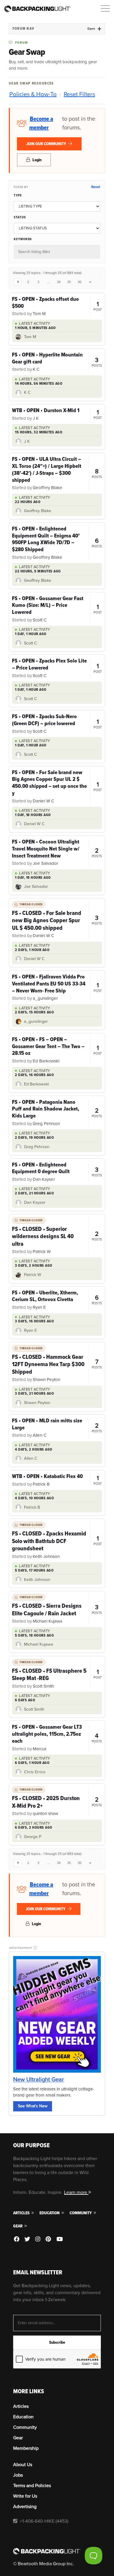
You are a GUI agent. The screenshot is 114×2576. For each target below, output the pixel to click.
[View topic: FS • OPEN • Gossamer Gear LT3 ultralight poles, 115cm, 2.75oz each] (57, 1738)
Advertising (25, 2507)
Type (18, 195)
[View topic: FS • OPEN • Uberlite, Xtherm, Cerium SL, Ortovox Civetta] (57, 1300)
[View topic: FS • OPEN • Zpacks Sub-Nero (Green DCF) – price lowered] (57, 724)
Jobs (18, 2475)
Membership (26, 2448)
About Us (23, 2465)
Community (81, 2213)
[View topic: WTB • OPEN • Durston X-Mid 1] (57, 414)
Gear (18, 2226)
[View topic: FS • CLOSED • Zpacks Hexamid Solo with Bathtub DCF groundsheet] (57, 1541)
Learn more (76, 2192)
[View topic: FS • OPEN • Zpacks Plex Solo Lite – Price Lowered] (57, 668)
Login (37, 160)
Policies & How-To (33, 94)
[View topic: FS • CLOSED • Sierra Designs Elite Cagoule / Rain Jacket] (57, 1609)
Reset (96, 187)
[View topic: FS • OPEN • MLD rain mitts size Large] (57, 1428)
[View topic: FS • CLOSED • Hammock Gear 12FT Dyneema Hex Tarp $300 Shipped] (57, 1364)
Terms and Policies (32, 2486)
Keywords (23, 239)
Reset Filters (79, 94)
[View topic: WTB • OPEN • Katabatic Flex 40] (57, 1480)
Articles (22, 2213)
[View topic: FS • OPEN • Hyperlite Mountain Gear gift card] (57, 362)
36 (80, 282)
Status (20, 217)
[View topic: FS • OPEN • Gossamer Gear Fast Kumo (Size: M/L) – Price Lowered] (57, 609)
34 (59, 282)
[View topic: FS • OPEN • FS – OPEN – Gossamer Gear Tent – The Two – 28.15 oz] (57, 1050)
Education (50, 2213)
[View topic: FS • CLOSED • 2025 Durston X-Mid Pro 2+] (57, 1802)
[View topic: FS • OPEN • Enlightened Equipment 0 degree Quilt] (57, 1172)
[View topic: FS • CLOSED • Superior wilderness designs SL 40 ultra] (57, 1236)
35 (69, 282)
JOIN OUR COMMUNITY (47, 144)
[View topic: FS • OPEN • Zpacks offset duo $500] (57, 306)
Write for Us (25, 2496)
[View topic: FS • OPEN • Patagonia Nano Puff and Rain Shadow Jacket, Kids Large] (57, 1113)
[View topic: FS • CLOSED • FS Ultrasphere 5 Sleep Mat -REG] (57, 1674)
